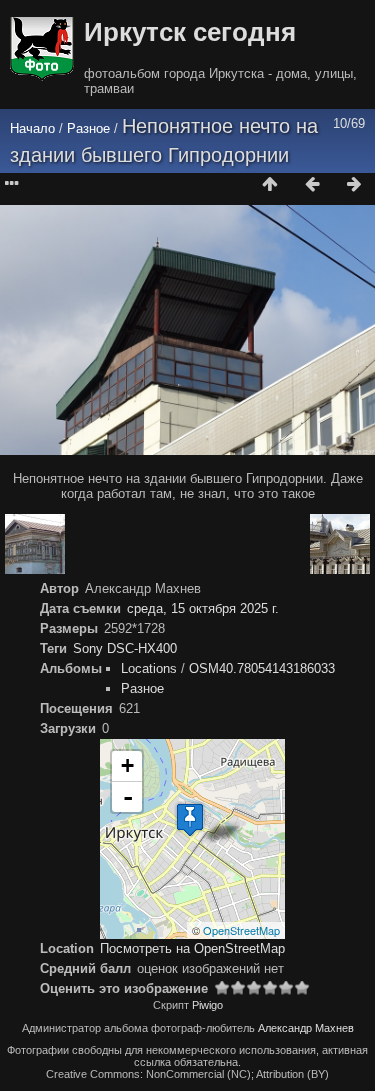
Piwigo (207, 1005)
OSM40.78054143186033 (262, 668)
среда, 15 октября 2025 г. (203, 608)
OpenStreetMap (241, 930)
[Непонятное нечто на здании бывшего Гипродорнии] (190, 819)
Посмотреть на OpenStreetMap (192, 948)
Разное (88, 128)
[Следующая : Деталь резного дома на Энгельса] (354, 185)
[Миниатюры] (270, 185)
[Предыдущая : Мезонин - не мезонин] (312, 185)
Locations (149, 668)
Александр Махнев (306, 1028)
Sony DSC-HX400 (125, 648)
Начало (32, 128)
